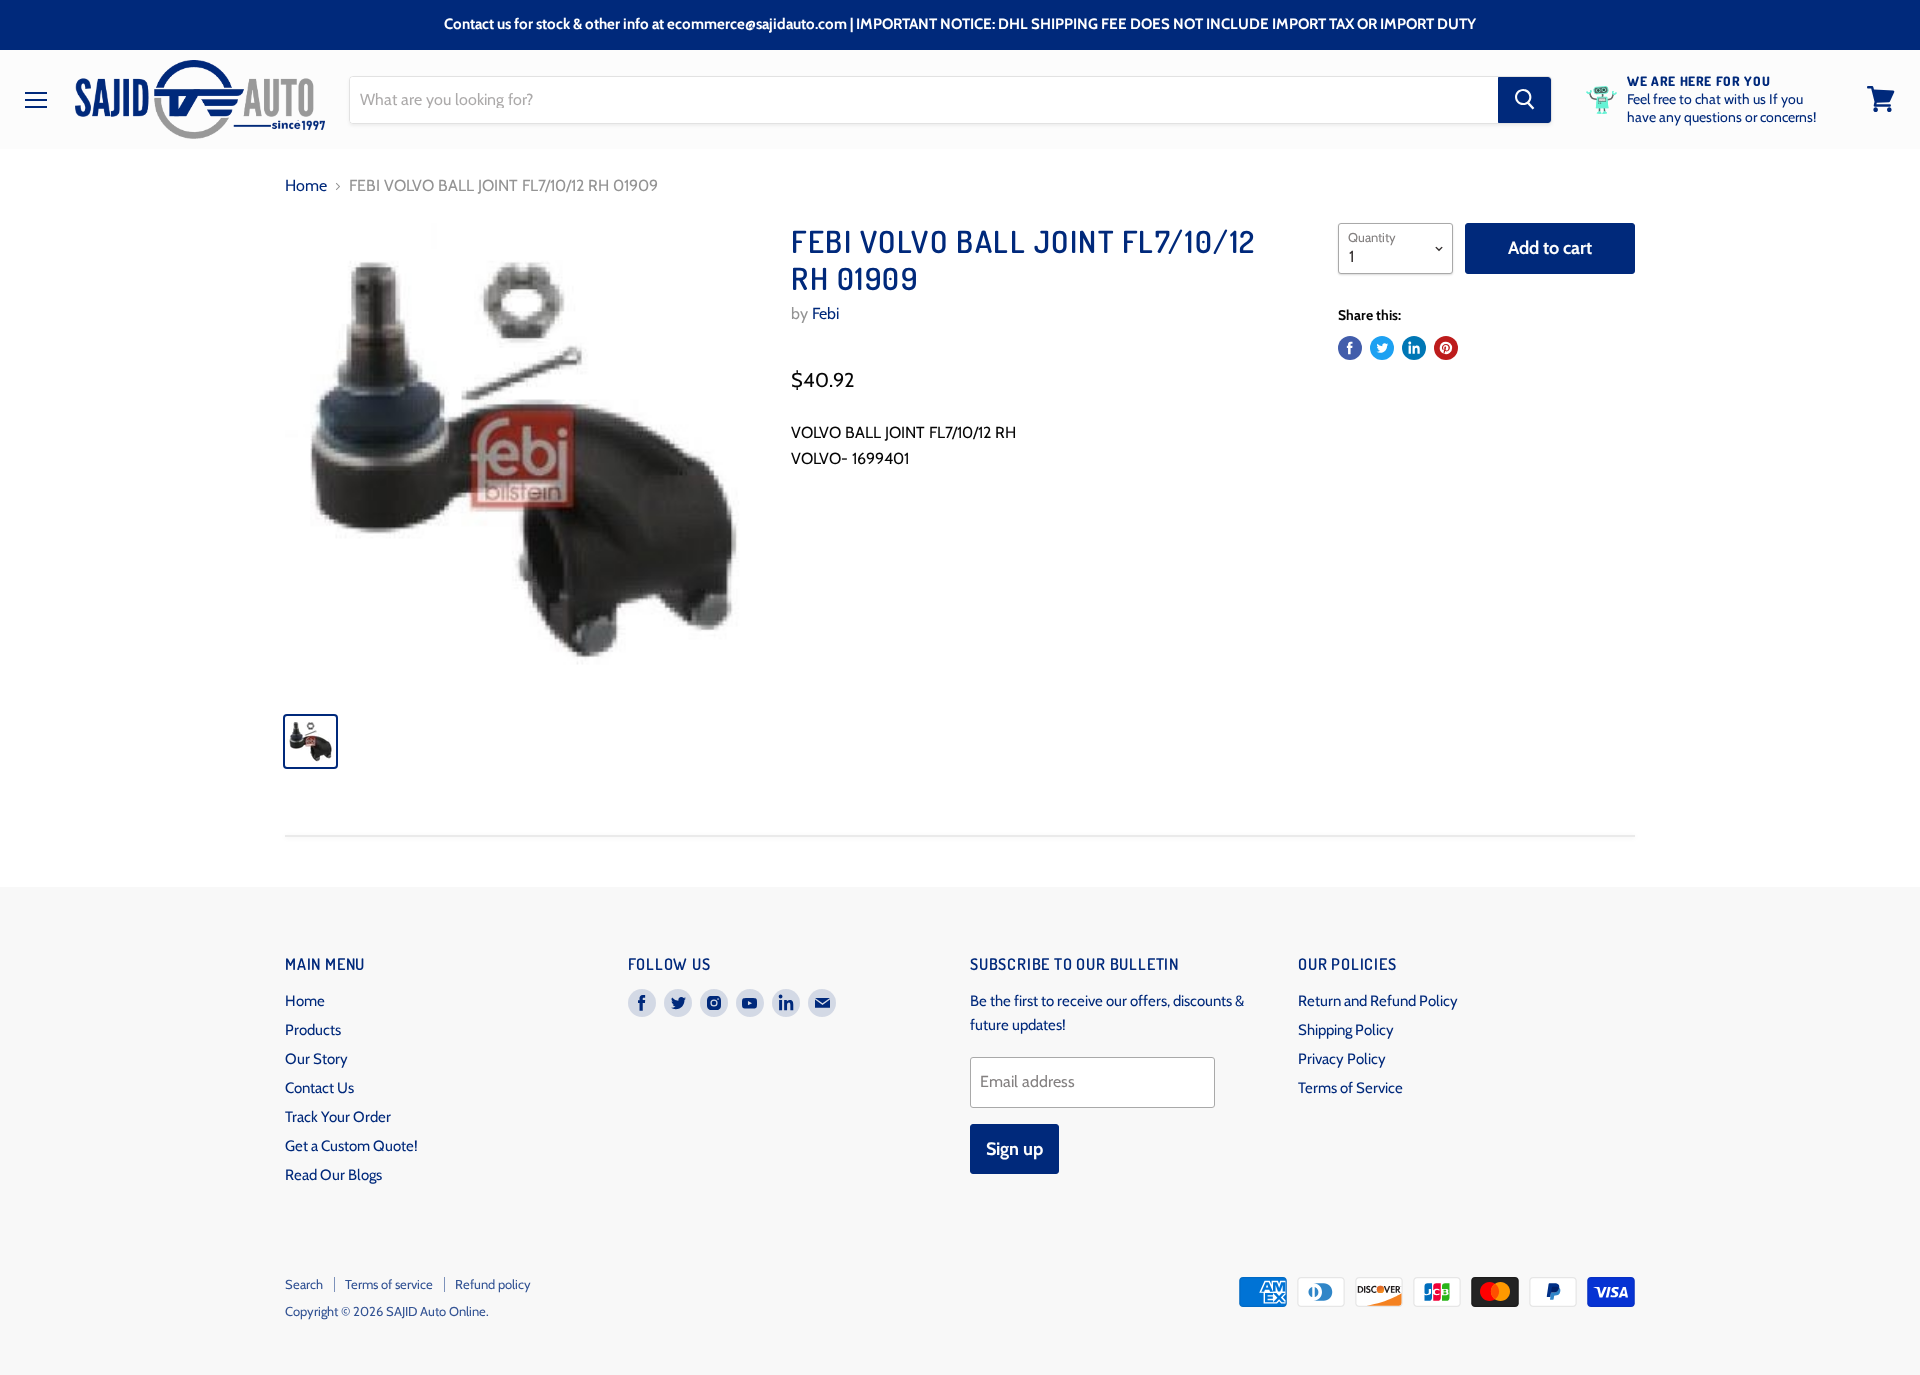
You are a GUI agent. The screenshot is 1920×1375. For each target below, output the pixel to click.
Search (304, 1284)
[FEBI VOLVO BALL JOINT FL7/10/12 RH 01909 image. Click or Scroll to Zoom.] (521, 459)
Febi (825, 313)
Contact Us (319, 1088)
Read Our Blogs (333, 1175)
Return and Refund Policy (1378, 1001)
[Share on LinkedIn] (1414, 348)
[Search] (1524, 99)
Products (313, 1030)
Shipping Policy (1346, 1030)
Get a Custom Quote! (351, 1146)
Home (306, 186)
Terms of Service (1350, 1088)
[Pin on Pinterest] (1446, 348)
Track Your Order (338, 1117)
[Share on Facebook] (1350, 348)
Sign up (1014, 1149)
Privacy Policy (1342, 1059)
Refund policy (493, 1284)
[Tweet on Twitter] (1382, 348)
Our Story (316, 1059)
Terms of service (389, 1284)
